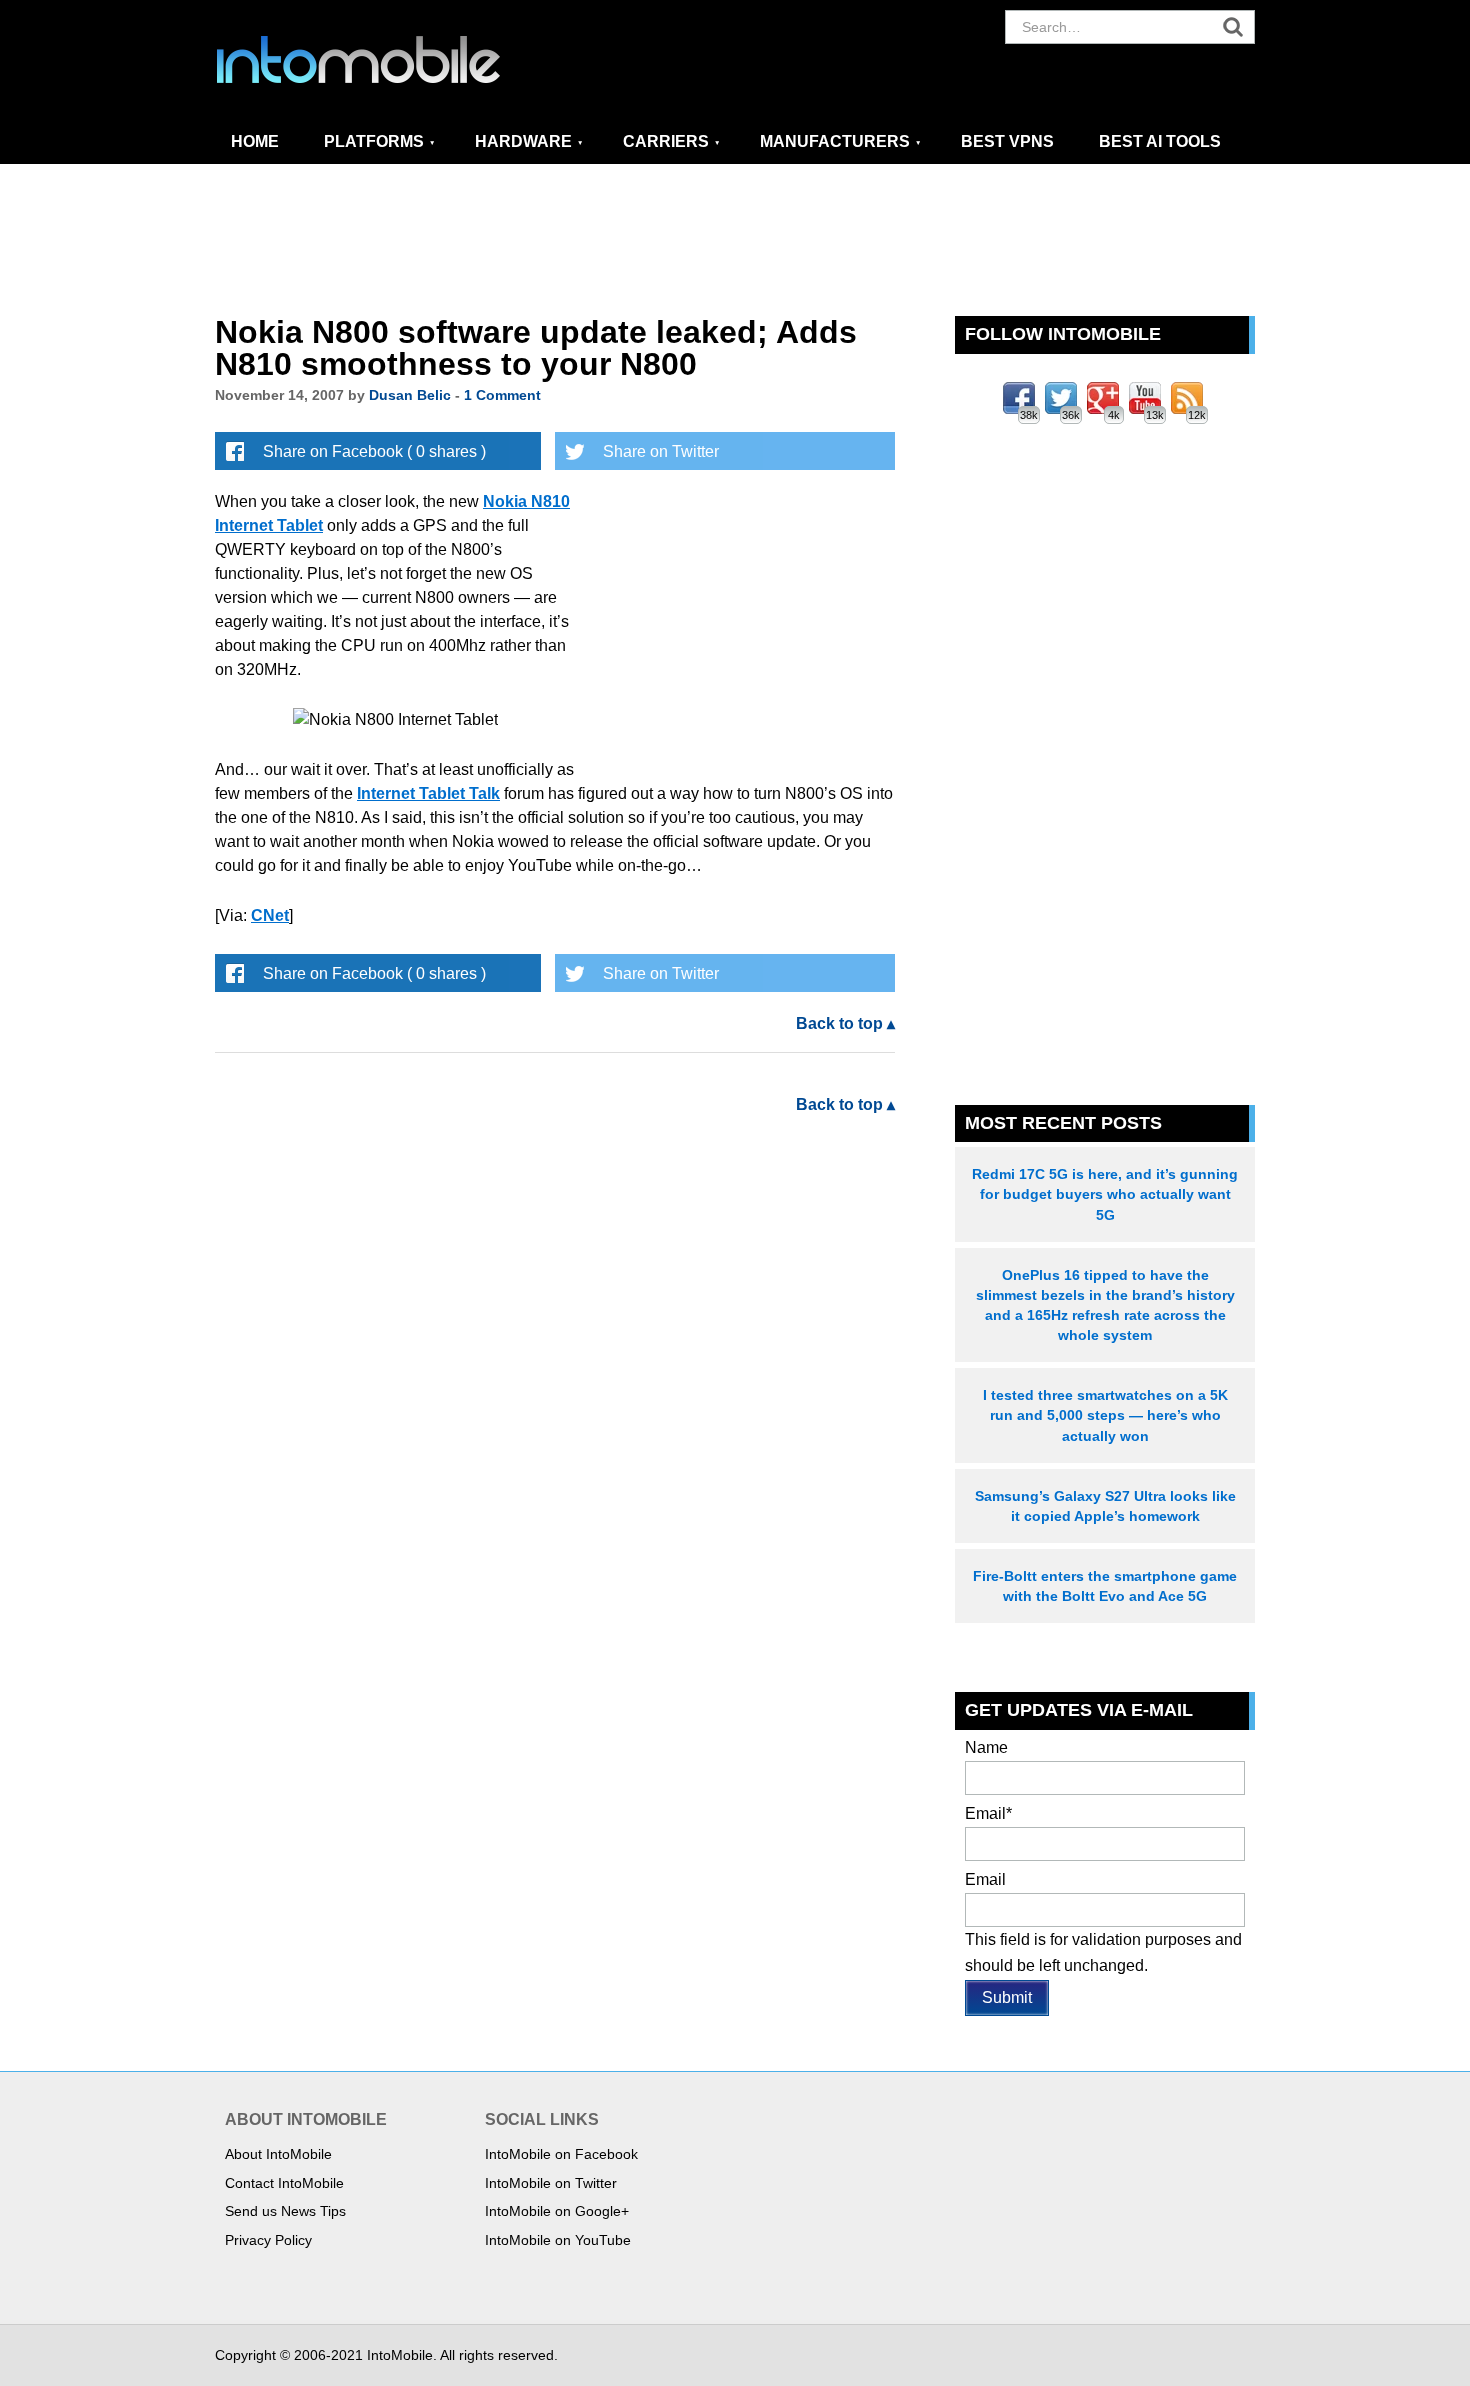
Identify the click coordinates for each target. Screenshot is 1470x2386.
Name (986, 1747)
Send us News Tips (285, 2211)
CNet (270, 915)
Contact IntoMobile (284, 2183)
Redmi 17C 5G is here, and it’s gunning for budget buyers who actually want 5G (1105, 1194)
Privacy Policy (268, 2240)
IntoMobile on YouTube (558, 2240)
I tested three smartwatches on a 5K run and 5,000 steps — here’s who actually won (1105, 1415)
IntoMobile (395, 60)
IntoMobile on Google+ (557, 2211)
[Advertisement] (735, 241)
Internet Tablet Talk (428, 793)
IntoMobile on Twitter (551, 2183)
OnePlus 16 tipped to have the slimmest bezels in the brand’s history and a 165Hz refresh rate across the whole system (1105, 1305)
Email (988, 1813)
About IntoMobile (278, 2154)
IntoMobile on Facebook (561, 2154)
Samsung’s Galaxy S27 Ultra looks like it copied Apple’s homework (1105, 1506)
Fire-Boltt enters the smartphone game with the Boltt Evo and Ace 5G (1105, 1586)
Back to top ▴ (845, 1023)
